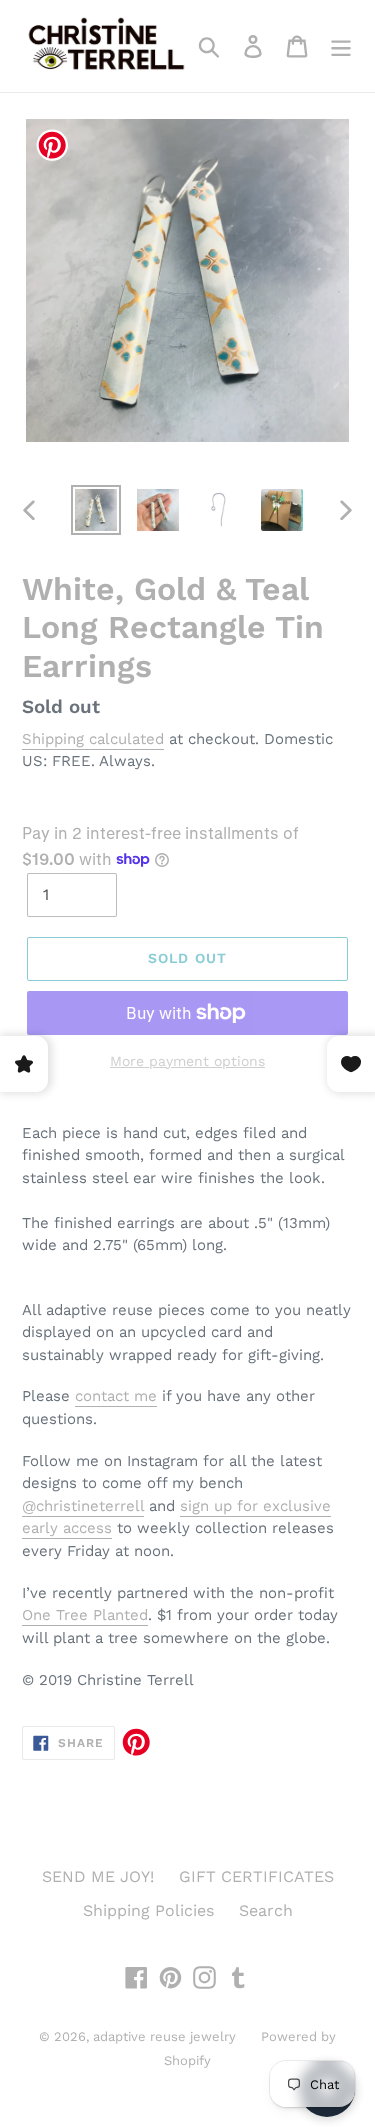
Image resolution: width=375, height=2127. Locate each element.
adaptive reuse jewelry (164, 2036)
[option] (96, 510)
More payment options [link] (187, 1061)
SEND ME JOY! (98, 1876)
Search (266, 1910)
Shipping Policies (148, 1910)
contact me (116, 1396)
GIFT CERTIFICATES (256, 1876)
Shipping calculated (93, 739)
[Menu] (341, 46)
